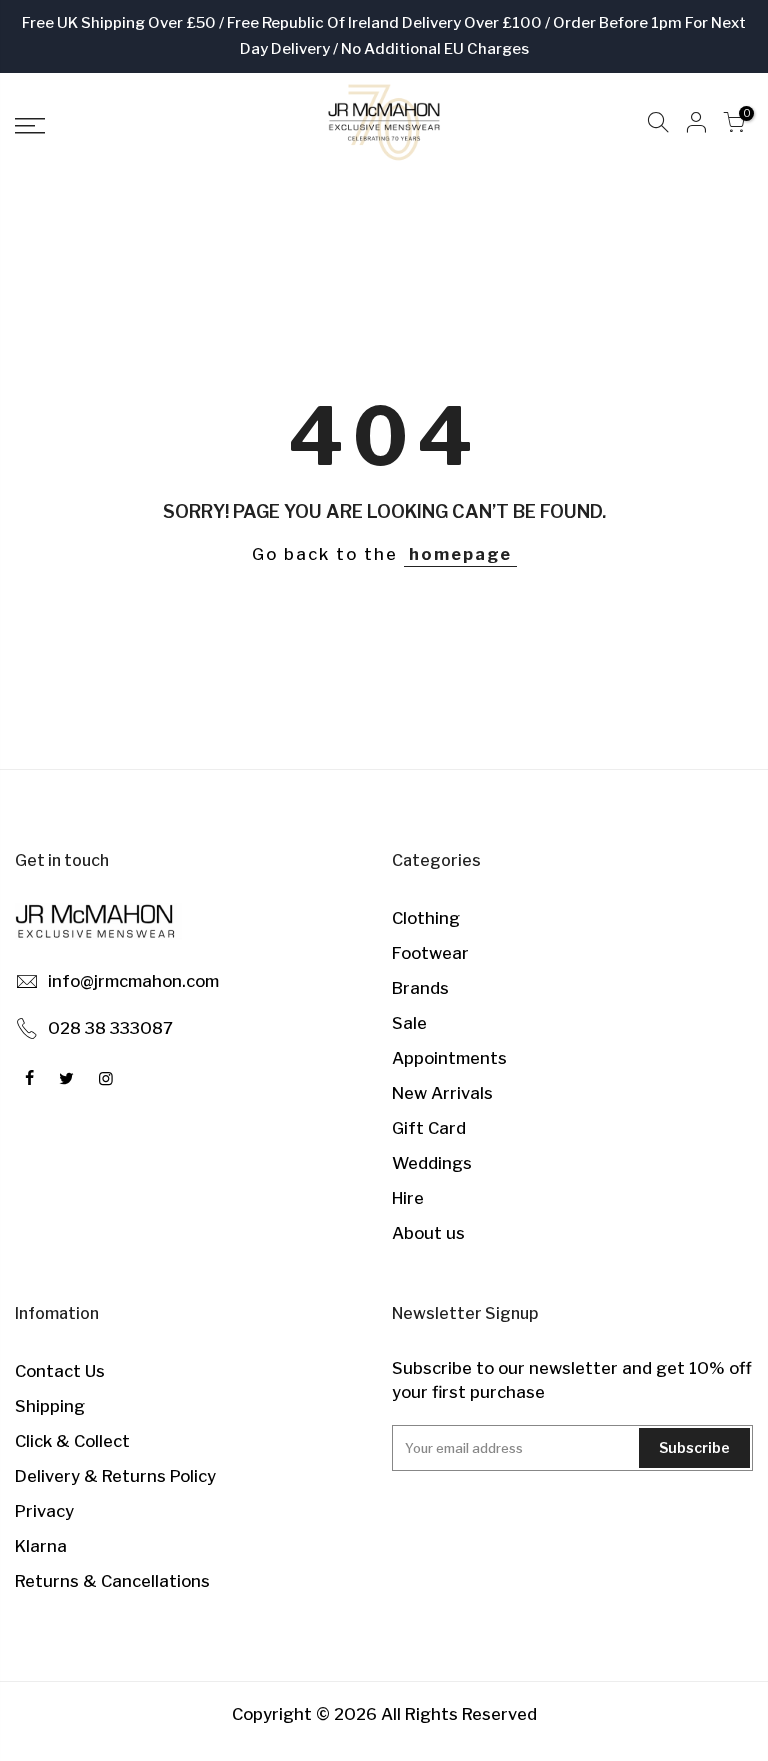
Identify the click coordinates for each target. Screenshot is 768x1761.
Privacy (44, 1511)
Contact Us (60, 1371)
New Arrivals (442, 1093)
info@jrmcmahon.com (133, 981)
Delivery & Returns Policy (115, 1476)
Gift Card (429, 1128)
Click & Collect (72, 1441)
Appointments (449, 1058)
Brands (420, 988)
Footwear (430, 953)
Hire (408, 1198)
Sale (409, 1023)
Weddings (432, 1163)
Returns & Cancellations (112, 1581)
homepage (460, 554)
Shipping (50, 1406)
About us (428, 1233)
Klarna (41, 1546)
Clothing (426, 918)
